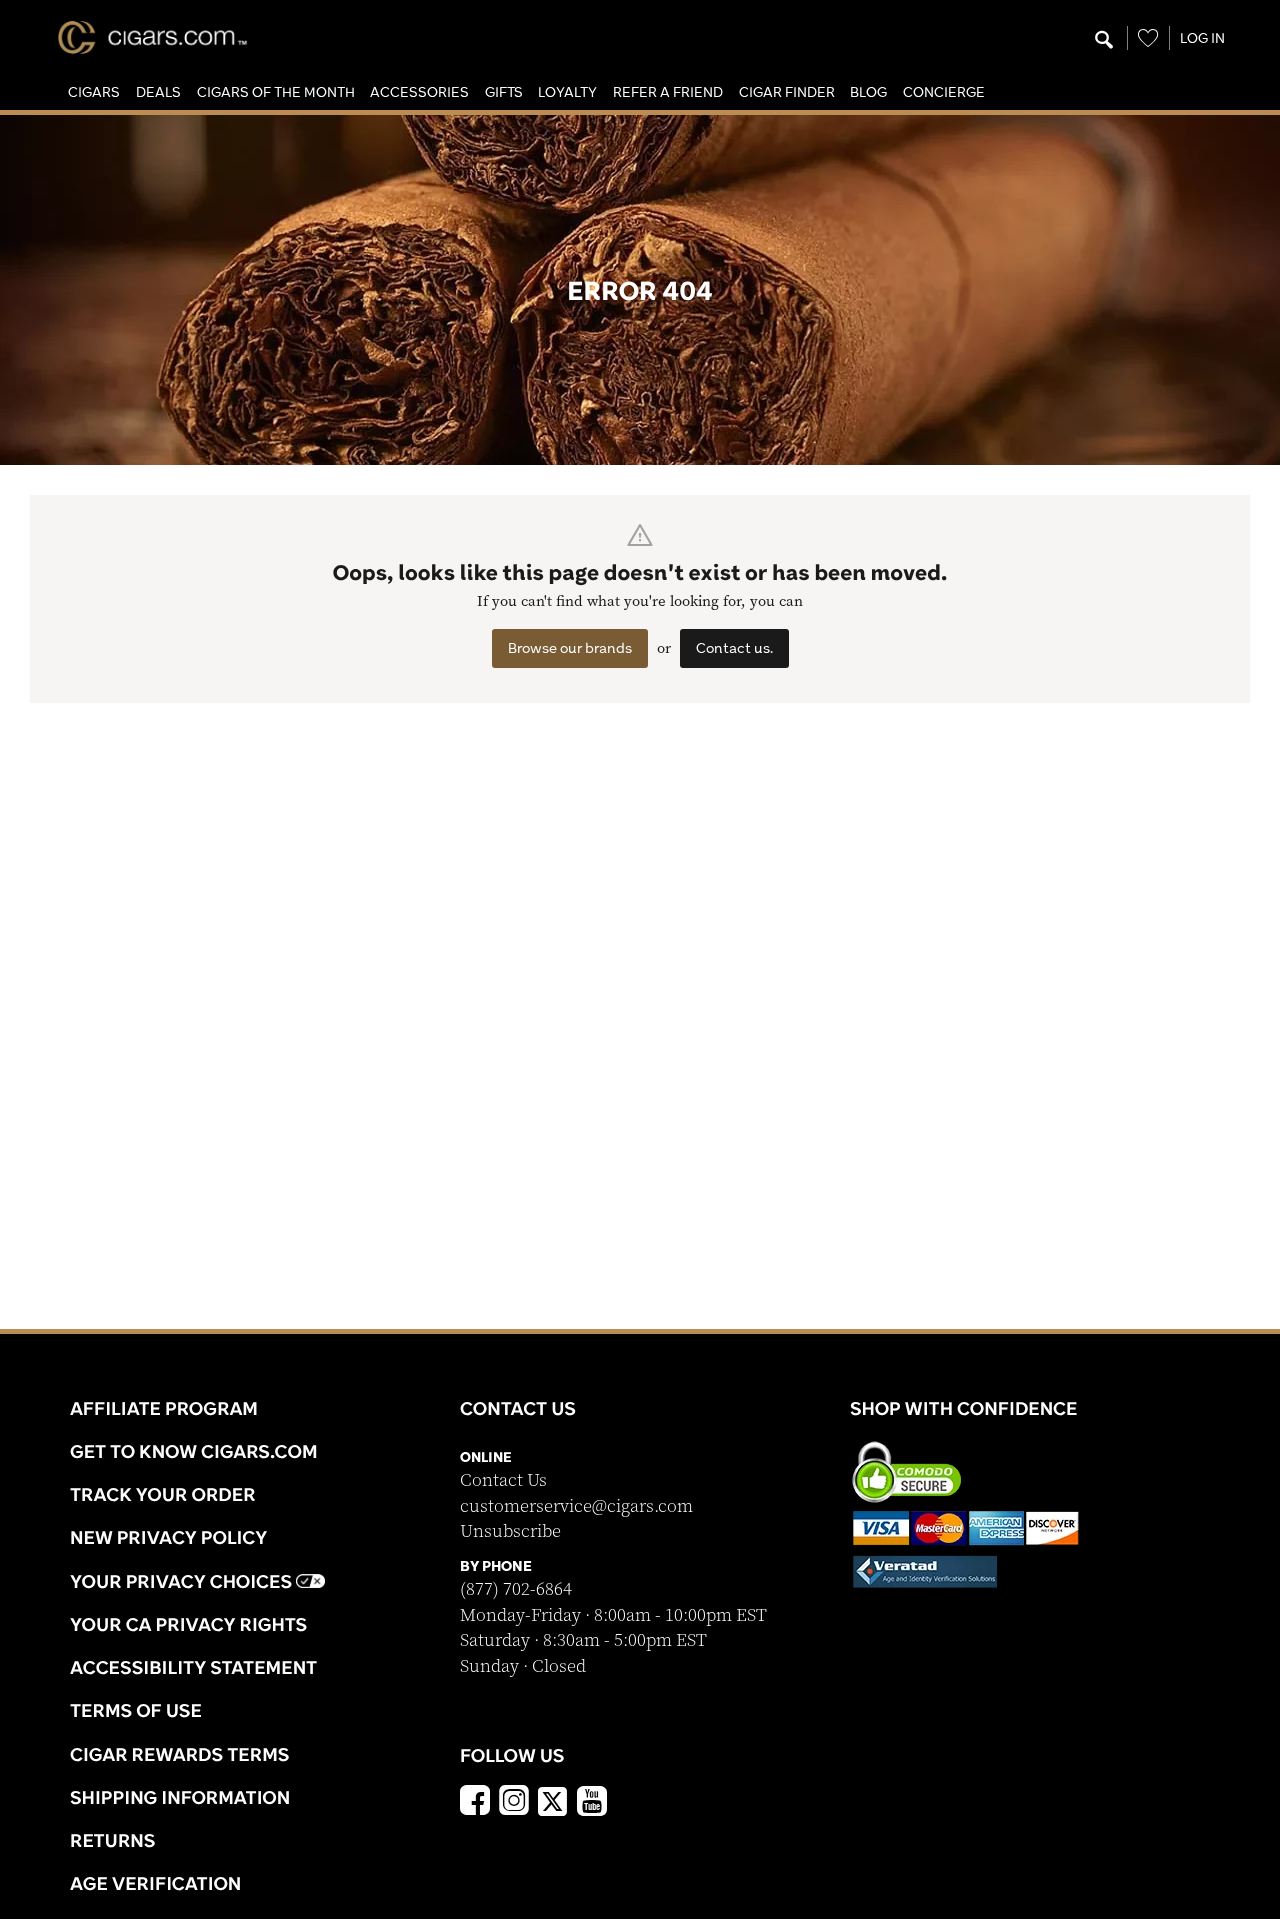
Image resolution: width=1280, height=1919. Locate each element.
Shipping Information (180, 1797)
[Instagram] (514, 1803)
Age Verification (155, 1883)
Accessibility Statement (193, 1667)
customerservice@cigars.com (576, 1506)
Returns (113, 1840)
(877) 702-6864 (516, 1589)
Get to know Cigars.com (194, 1451)
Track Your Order (163, 1494)
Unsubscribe (510, 1531)
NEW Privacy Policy (168, 1537)
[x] (553, 1800)
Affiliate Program (164, 1408)
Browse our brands (570, 648)
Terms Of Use (136, 1710)
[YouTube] (592, 1803)
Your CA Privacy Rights (188, 1624)
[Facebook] (475, 1803)
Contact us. (734, 648)
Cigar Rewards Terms (179, 1754)
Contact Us (503, 1480)
